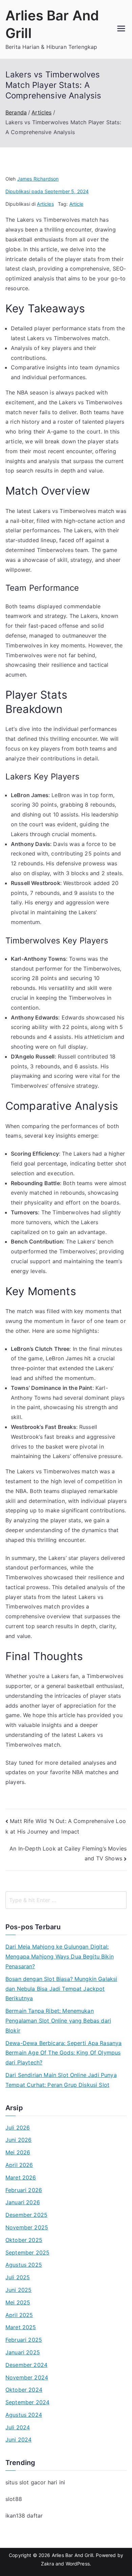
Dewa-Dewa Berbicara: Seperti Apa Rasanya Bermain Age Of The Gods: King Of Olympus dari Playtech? (63, 2053)
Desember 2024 (26, 2365)
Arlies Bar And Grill (72, 2555)
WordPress (78, 2564)
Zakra (48, 2564)
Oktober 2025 (24, 2240)
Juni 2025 (18, 2290)
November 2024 (27, 2377)
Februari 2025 (24, 2340)
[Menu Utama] (121, 29)
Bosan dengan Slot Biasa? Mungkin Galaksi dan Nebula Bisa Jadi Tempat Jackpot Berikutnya (61, 1989)
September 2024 (27, 2402)
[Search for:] (66, 1900)
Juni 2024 (18, 2440)
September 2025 (27, 2252)
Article (76, 204)
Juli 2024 (18, 2427)
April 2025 (19, 2315)
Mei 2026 (18, 2152)
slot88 (14, 2499)
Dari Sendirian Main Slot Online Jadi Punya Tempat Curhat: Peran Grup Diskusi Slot (61, 2080)
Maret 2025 (21, 2327)
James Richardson (38, 179)
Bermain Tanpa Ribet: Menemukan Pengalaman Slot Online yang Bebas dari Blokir (58, 2021)
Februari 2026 (24, 2190)
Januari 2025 (23, 2352)
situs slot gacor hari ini (35, 2482)
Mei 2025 (18, 2302)
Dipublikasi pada (47, 191)
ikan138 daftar (24, 2516)
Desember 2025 (26, 2215)
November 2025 (27, 2227)
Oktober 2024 (24, 2390)
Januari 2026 (23, 2202)
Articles (45, 204)
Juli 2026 (18, 2128)
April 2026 (19, 2165)
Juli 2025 (18, 2277)
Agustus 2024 (24, 2415)
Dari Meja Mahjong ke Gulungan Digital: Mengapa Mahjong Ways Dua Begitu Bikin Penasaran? (60, 1956)
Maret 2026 (21, 2177)
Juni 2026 (18, 2140)
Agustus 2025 (24, 2265)
